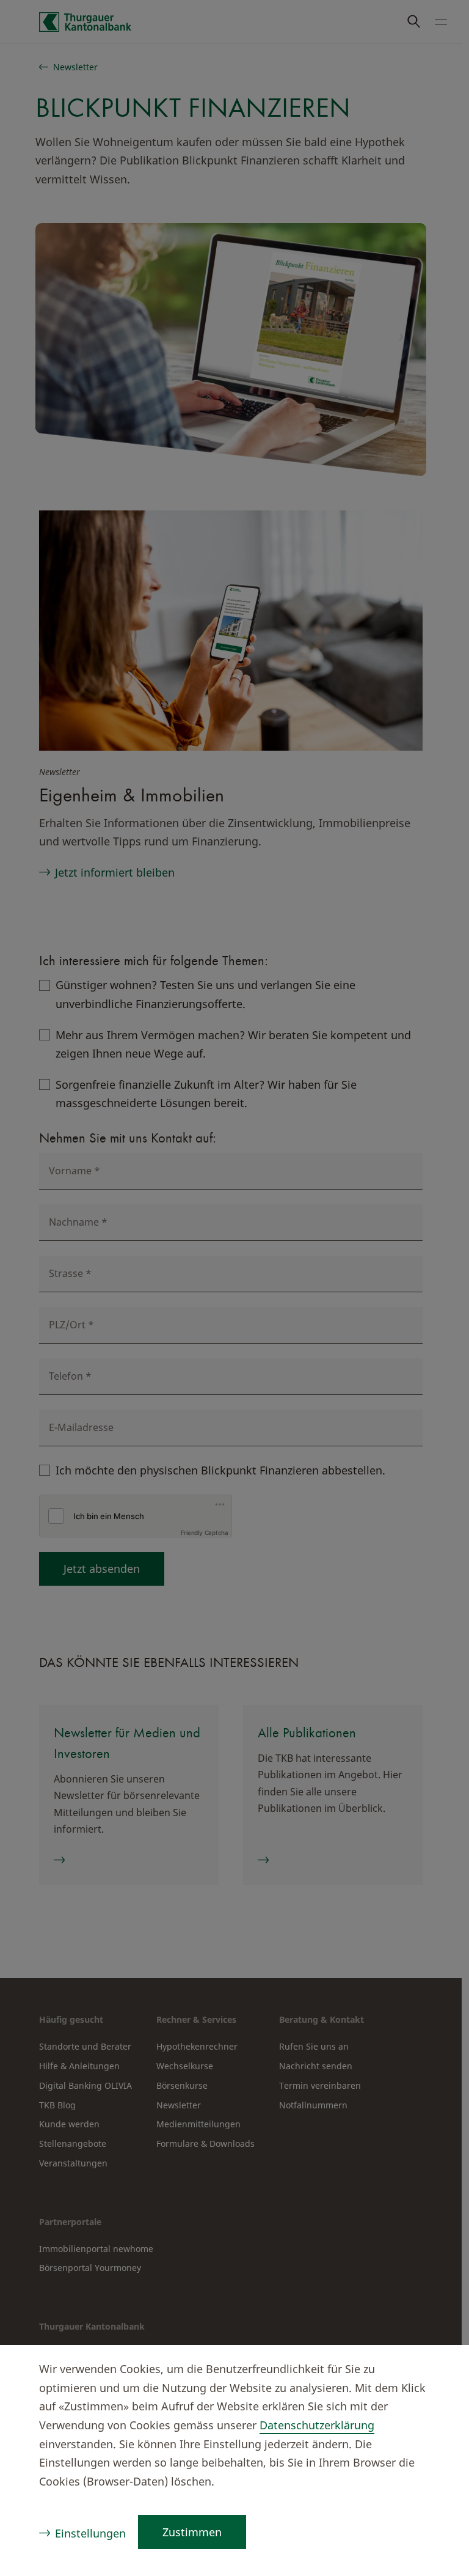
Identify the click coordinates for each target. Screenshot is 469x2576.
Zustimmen (192, 2532)
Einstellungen (90, 2533)
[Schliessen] (436, 2371)
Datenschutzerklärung (317, 2425)
